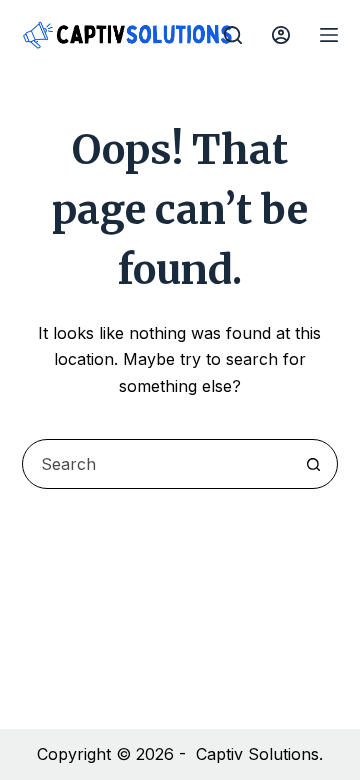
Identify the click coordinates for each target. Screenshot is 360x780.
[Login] (281, 35)
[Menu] (329, 35)
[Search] (233, 35)
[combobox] (156, 464)
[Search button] (313, 464)
